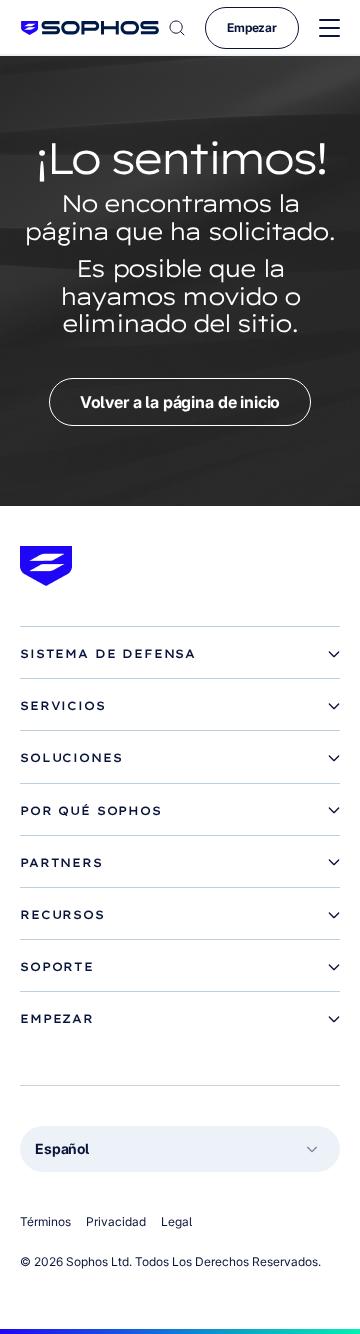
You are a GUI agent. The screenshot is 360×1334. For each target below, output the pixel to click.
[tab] (180, 654)
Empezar (252, 27)
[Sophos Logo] (90, 27)
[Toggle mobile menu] (329, 28)
